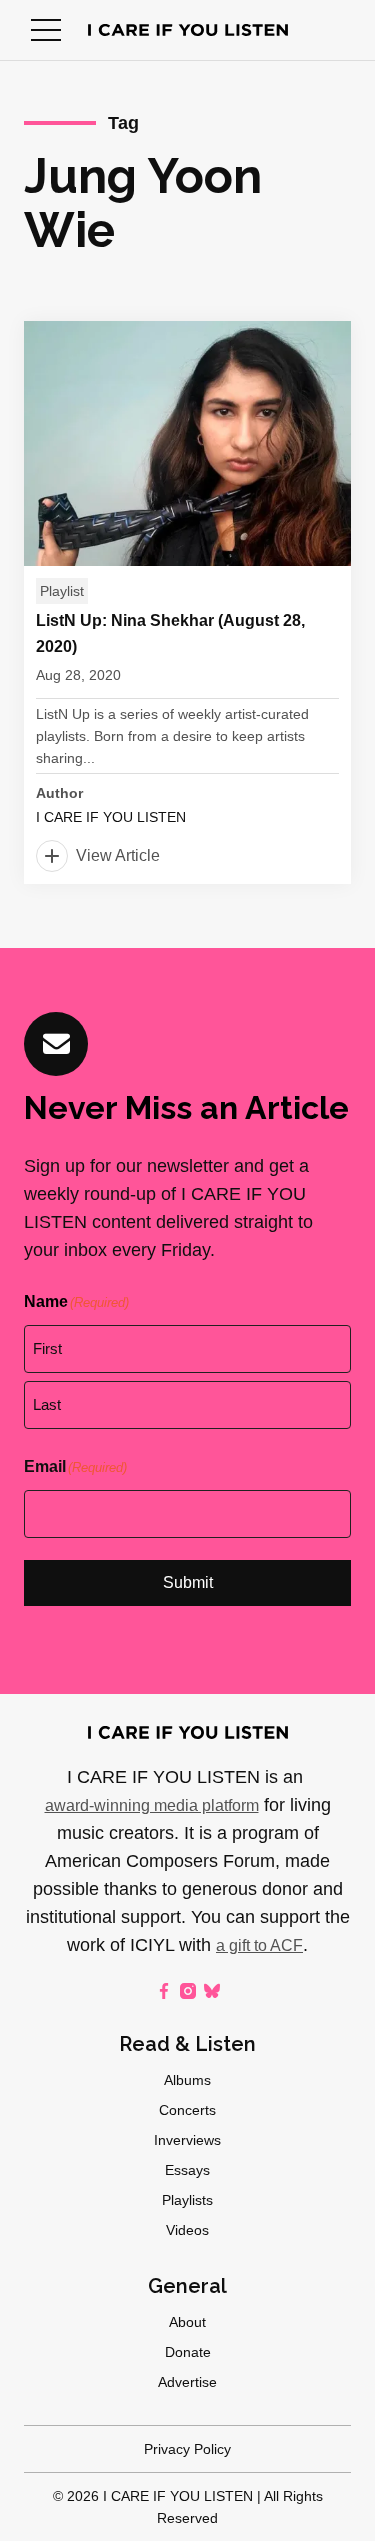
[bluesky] (212, 1991)
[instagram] (188, 1991)
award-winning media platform (152, 1805)
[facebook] (164, 1991)
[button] (46, 30)
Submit (188, 1582)
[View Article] (187, 602)
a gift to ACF (259, 1945)
